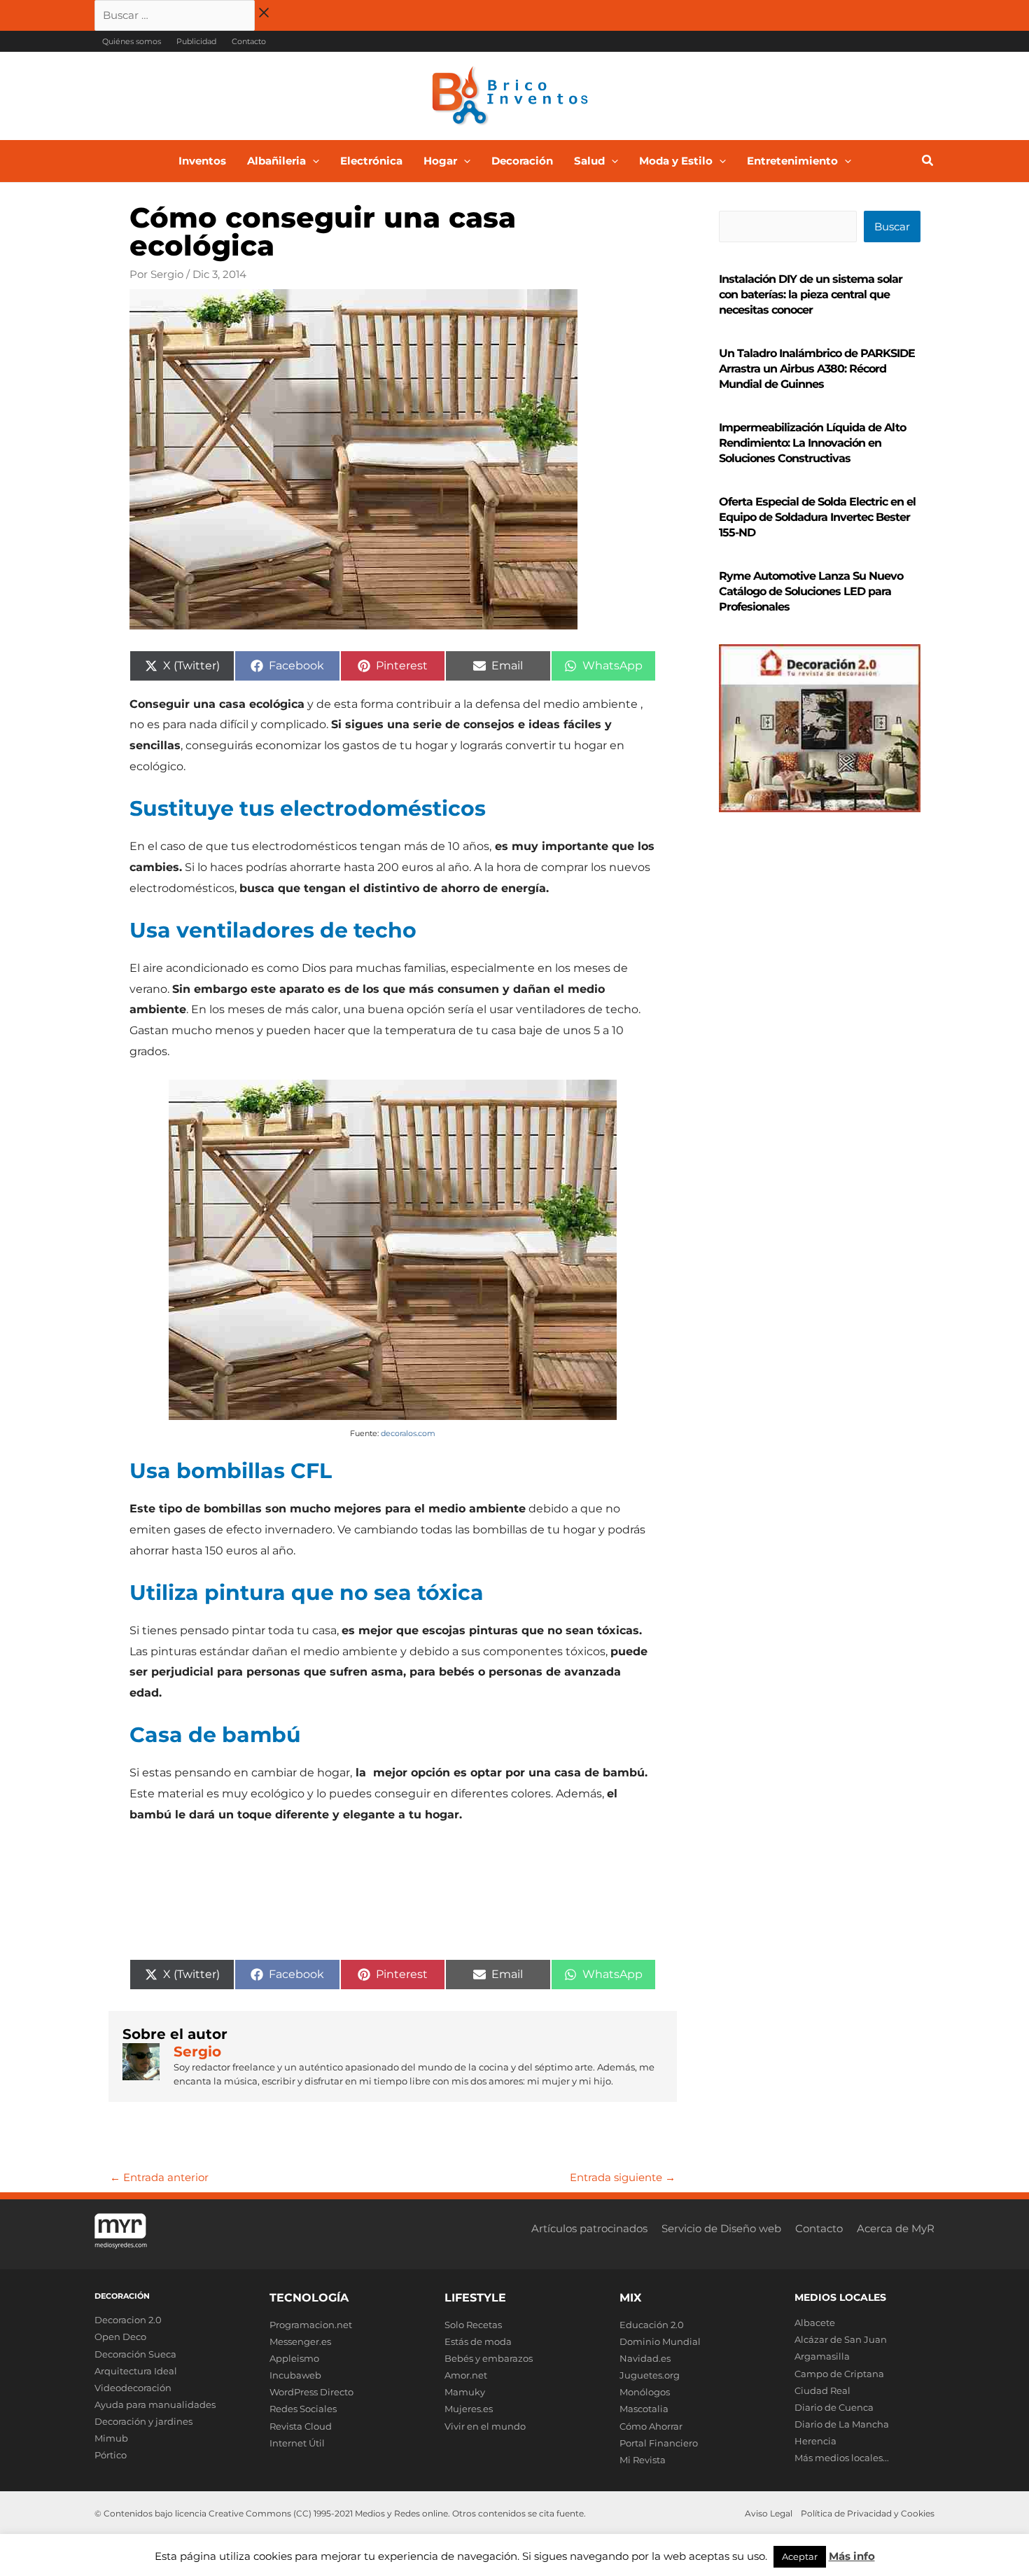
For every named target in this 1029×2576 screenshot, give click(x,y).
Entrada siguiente (623, 2177)
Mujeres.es (469, 2409)
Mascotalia (644, 2409)
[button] (313, 161)
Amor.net (466, 2375)
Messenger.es (300, 2341)
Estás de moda (478, 2341)
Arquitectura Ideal (136, 2371)
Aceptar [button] (800, 2556)
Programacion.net (311, 2325)
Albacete (815, 2323)
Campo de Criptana (839, 2374)
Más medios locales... (842, 2458)
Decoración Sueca (135, 2354)
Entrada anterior (159, 2177)
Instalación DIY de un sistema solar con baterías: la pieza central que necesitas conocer (811, 294)
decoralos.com (408, 1433)
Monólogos (645, 2392)
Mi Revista (643, 2460)
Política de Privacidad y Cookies (868, 2513)
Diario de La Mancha (842, 2424)
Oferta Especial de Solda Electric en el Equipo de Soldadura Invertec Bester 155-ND (817, 517)
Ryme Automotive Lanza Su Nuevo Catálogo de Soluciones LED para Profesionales (811, 591)
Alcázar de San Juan (841, 2339)
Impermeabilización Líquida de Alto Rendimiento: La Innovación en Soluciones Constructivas (812, 443)
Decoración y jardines (143, 2421)
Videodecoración (133, 2388)
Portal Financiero (659, 2443)
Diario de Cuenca (834, 2407)
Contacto (249, 41)
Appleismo (294, 2358)
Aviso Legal (769, 2513)
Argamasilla (822, 2356)
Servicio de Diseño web (721, 2228)
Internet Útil (297, 2443)
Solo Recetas (473, 2325)
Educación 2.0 (652, 2325)
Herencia (815, 2441)
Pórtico (111, 2455)
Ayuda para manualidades (155, 2404)
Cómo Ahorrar (651, 2426)
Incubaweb (295, 2375)
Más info (852, 2556)
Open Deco (120, 2337)
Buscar (892, 227)
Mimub (111, 2438)
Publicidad (196, 41)
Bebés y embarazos (489, 2358)
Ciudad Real (822, 2390)
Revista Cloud (301, 2426)
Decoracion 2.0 (128, 2320)
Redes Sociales (303, 2409)
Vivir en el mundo (485, 2426)
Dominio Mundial (660, 2341)
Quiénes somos (132, 41)
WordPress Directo (311, 2392)
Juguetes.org (650, 2375)
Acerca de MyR (896, 2228)
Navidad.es (645, 2358)
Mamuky (465, 2392)
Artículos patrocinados (589, 2228)
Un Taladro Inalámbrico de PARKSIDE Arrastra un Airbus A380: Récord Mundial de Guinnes (817, 369)
